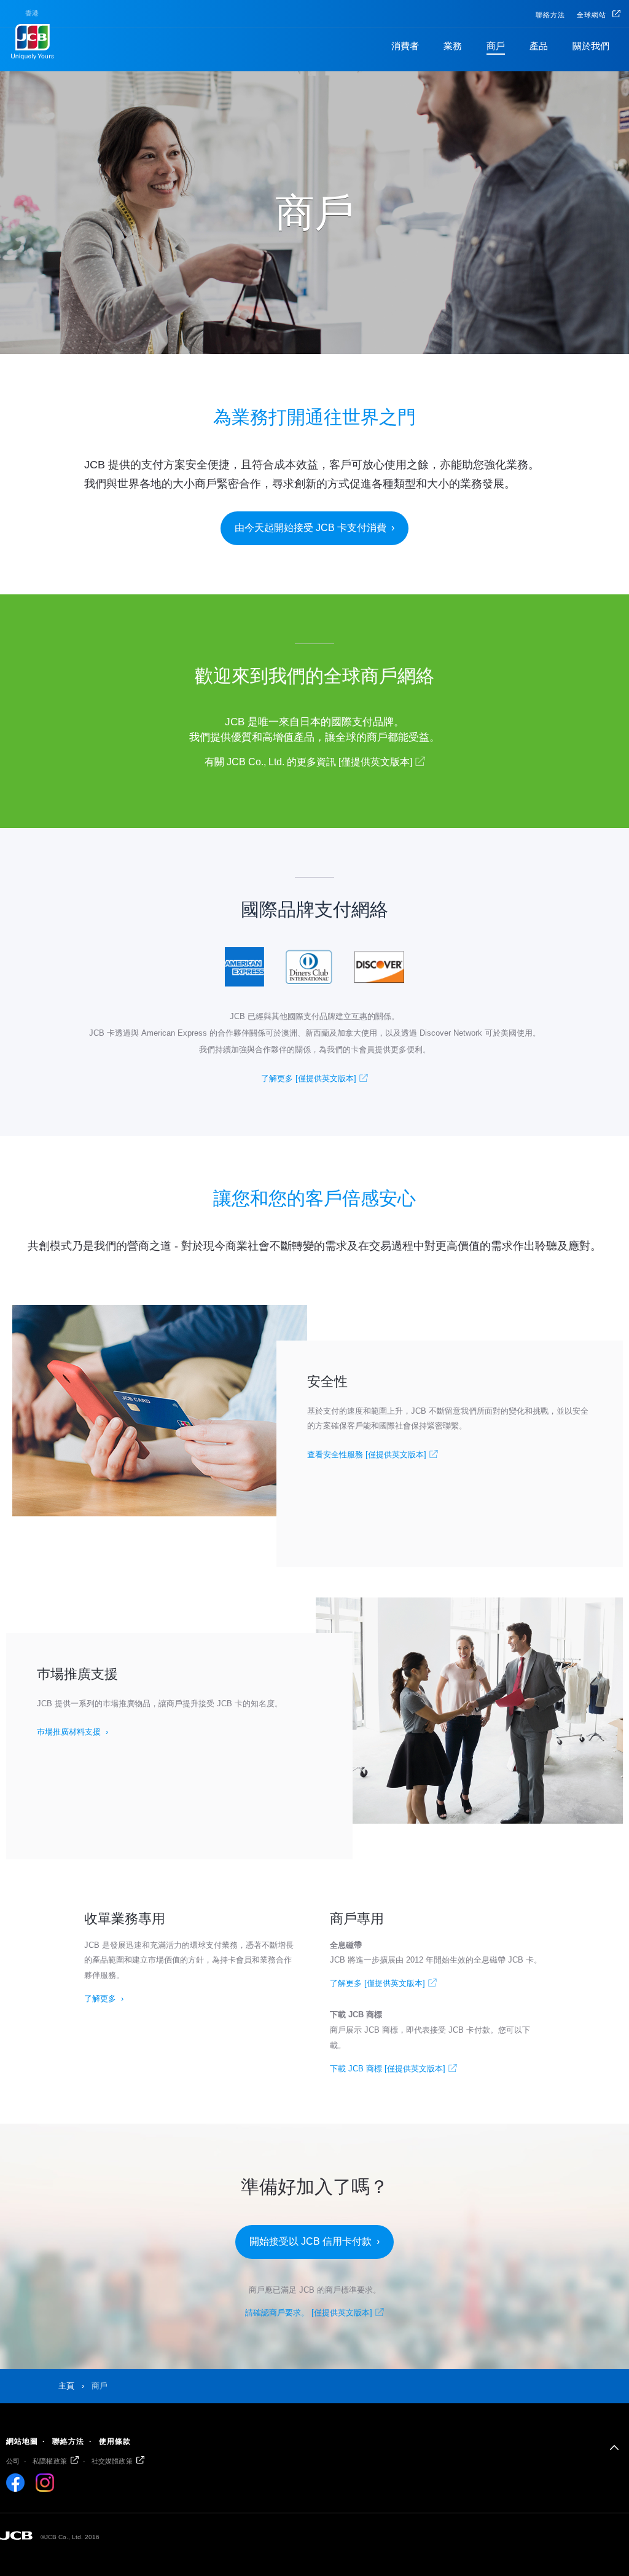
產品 (539, 46)
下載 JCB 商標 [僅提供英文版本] (388, 2069)
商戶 (496, 46)
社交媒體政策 (112, 2461)
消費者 (405, 46)
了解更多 (100, 1999)
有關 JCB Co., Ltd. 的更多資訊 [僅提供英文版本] (308, 762)
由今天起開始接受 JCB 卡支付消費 (311, 528)
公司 (13, 2461)
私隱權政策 (50, 2461)
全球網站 (593, 15)
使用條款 (115, 2441)
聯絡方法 (550, 15)
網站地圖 (22, 2441)
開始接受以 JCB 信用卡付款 (311, 2241)
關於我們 (591, 46)
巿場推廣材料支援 (69, 1732)
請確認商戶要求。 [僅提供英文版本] (309, 2313)
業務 (453, 46)
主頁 (66, 2386)
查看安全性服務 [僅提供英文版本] (367, 1455)
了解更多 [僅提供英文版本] (309, 1078)
